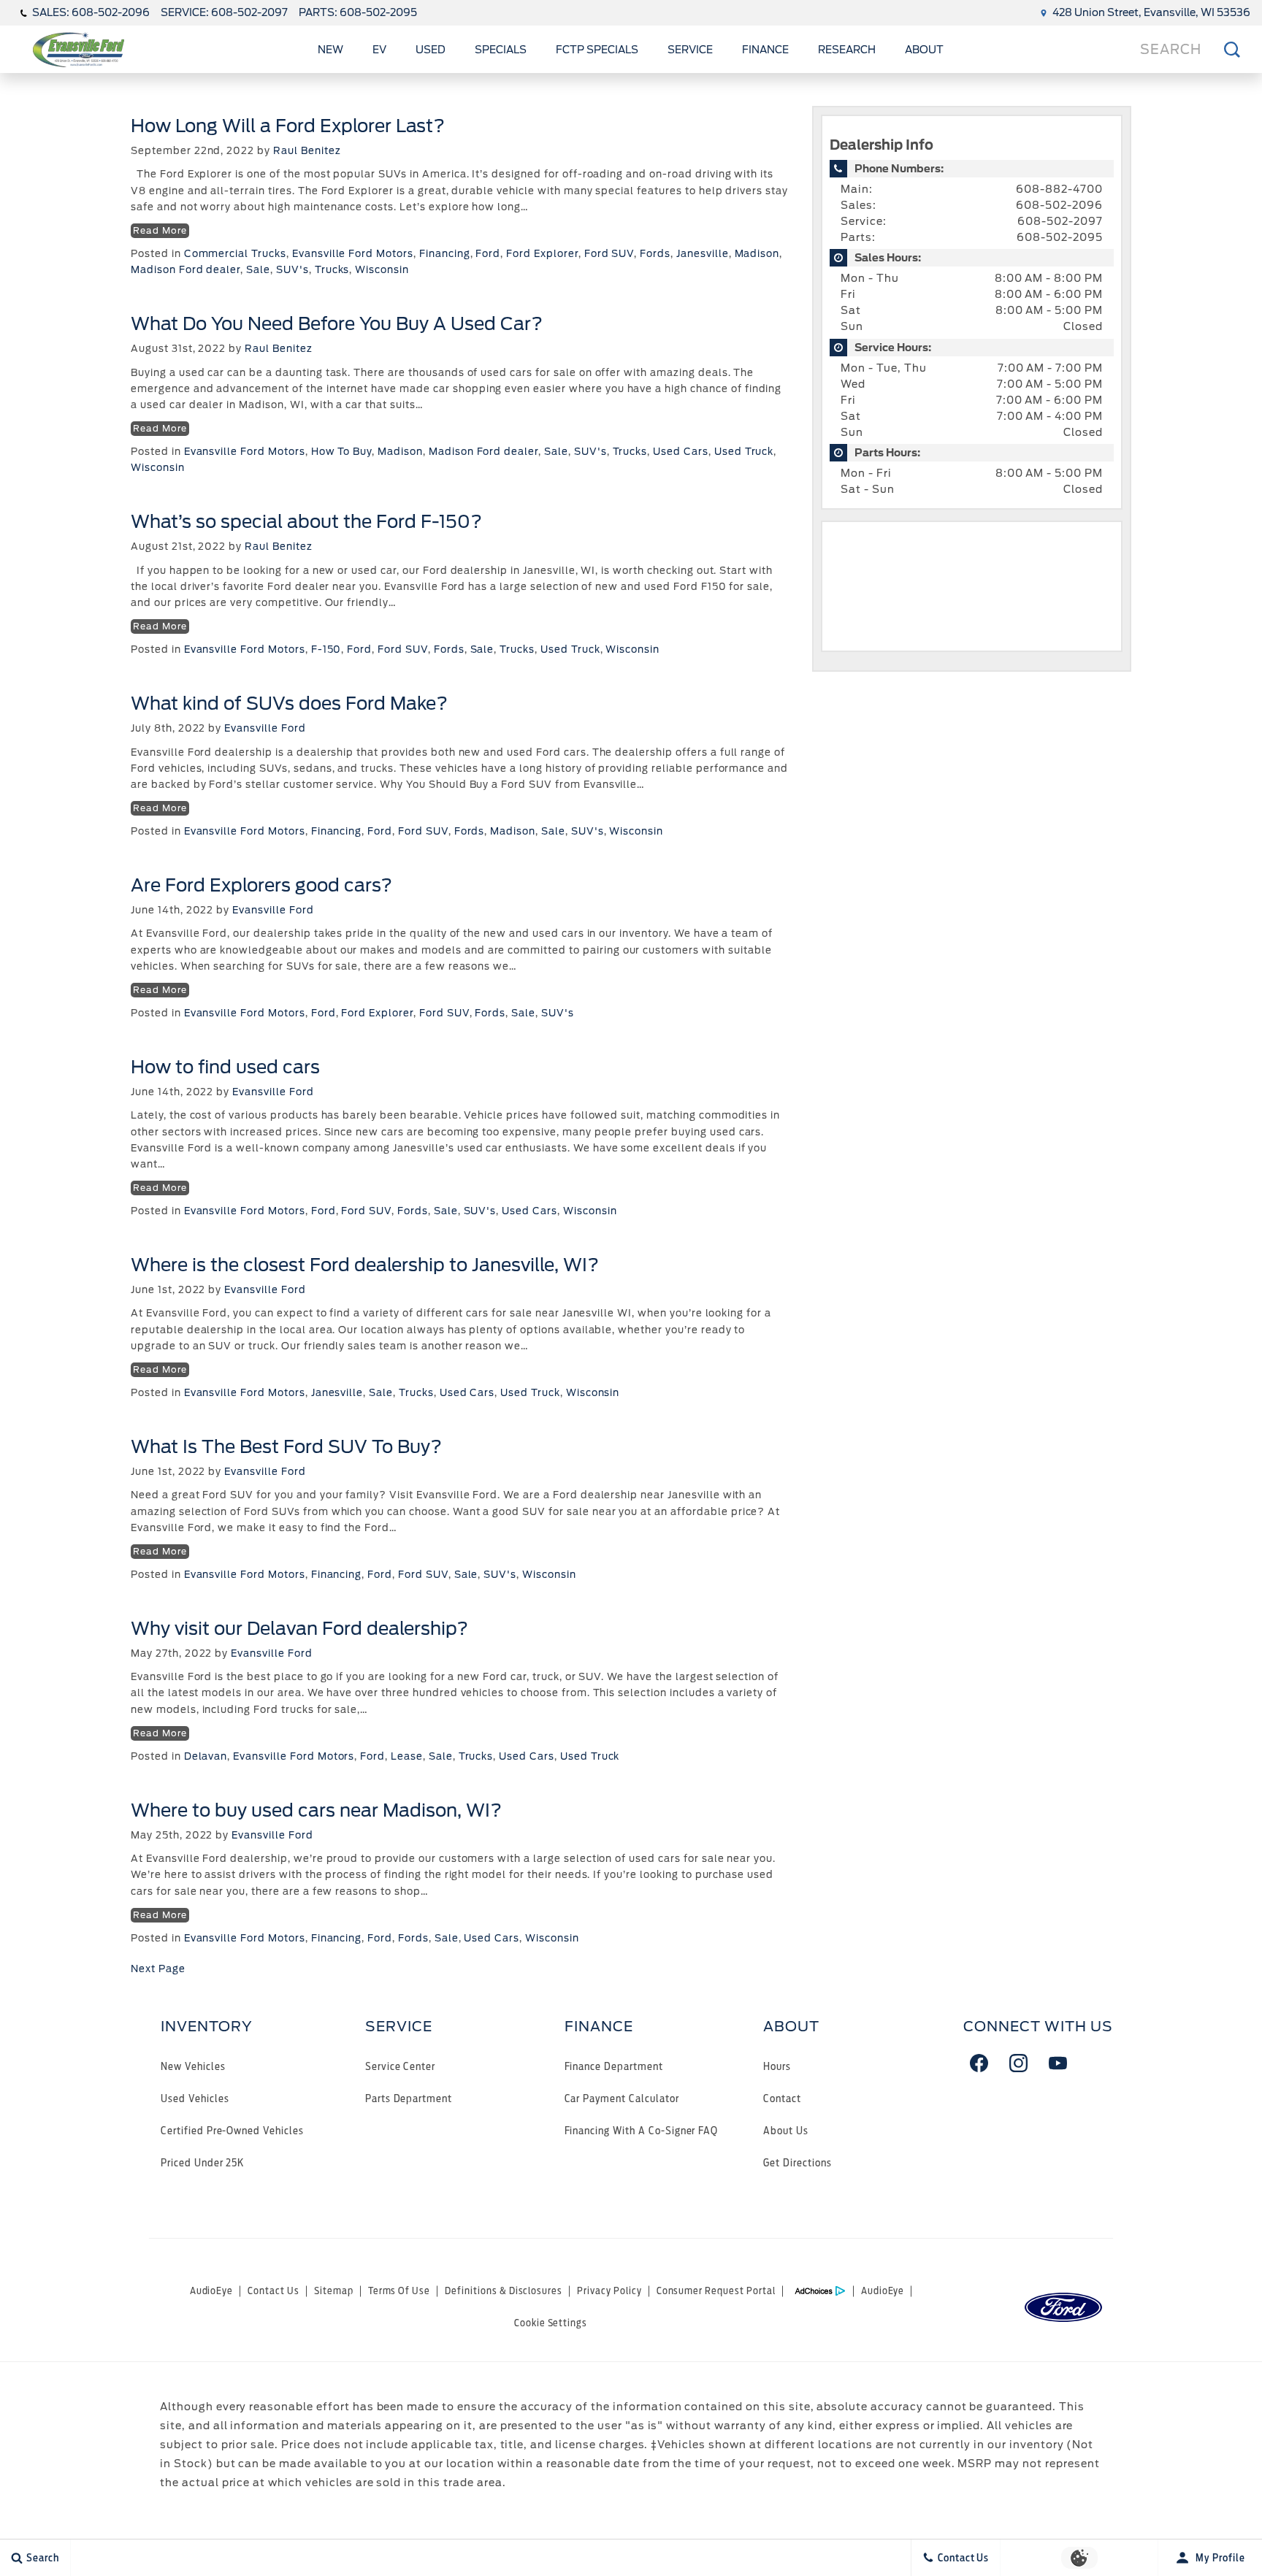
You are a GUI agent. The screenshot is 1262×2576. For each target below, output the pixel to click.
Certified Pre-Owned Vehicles (232, 2130)
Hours (777, 2066)
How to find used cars (225, 1067)
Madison (757, 254)
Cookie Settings (551, 2323)
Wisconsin (382, 270)
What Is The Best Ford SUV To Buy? (286, 1447)
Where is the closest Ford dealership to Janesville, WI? (365, 1265)
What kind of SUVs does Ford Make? (289, 704)
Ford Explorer (542, 254)
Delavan (206, 1756)
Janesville (703, 254)
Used (431, 50)
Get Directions (797, 2162)
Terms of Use (399, 2291)
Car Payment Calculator (622, 2098)
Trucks (332, 270)
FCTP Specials (597, 50)
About (924, 50)
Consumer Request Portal (716, 2291)
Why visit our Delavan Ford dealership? (299, 1629)
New (330, 50)
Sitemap (334, 2291)
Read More (160, 230)
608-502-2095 (1060, 237)
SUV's (292, 270)
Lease (407, 1756)
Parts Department (409, 2098)
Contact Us (274, 2291)
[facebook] (979, 2063)
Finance (765, 50)
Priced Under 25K (202, 2162)
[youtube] (1058, 2063)
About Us (786, 2130)
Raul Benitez (307, 151)
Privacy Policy (609, 2291)
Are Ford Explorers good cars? (261, 885)
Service (690, 50)
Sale (258, 270)
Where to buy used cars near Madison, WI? (316, 1810)
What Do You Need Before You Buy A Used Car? (337, 324)
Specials (501, 50)
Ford (488, 254)
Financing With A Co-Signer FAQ (642, 2130)
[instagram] (1019, 2063)
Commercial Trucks (235, 254)
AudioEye (212, 2291)
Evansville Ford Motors (353, 254)
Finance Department (614, 2066)
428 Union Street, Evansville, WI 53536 (1151, 12)
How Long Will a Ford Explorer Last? (288, 126)
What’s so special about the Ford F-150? (306, 522)
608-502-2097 (1060, 221)
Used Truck (744, 452)
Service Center (400, 2066)
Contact (782, 2098)
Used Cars (681, 452)
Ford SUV (609, 254)
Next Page (158, 1969)
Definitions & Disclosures (504, 2291)
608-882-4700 (1059, 189)
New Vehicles (193, 2066)
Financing (445, 254)
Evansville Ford (265, 728)
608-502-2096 (1059, 205)
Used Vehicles (195, 2098)
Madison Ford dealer (186, 270)
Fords (655, 254)
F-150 (326, 649)
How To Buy (342, 452)
